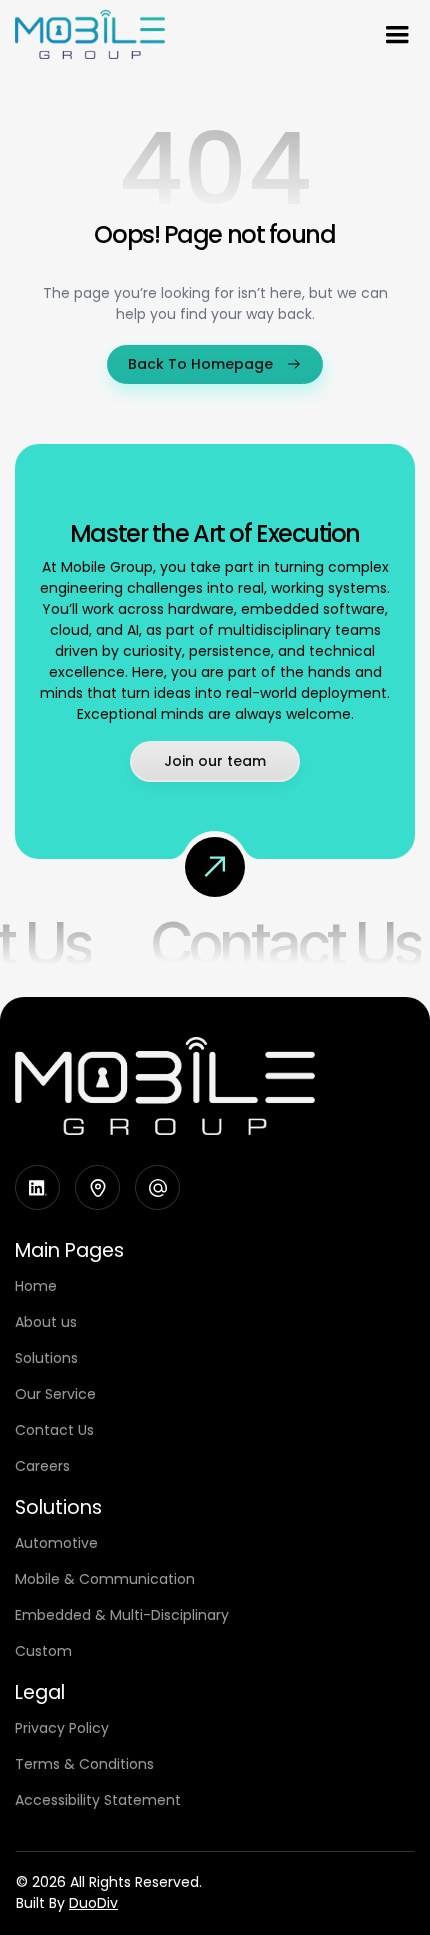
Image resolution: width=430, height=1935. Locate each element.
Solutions (46, 1358)
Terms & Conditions (84, 1764)
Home (36, 1286)
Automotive (56, 1543)
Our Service (55, 1394)
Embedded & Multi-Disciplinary (122, 1615)
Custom (43, 1651)
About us (46, 1322)
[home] (90, 34)
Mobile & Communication (105, 1579)
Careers (42, 1466)
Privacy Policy (62, 1728)
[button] (397, 35)
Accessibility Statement (98, 1800)
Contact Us (283, 943)
